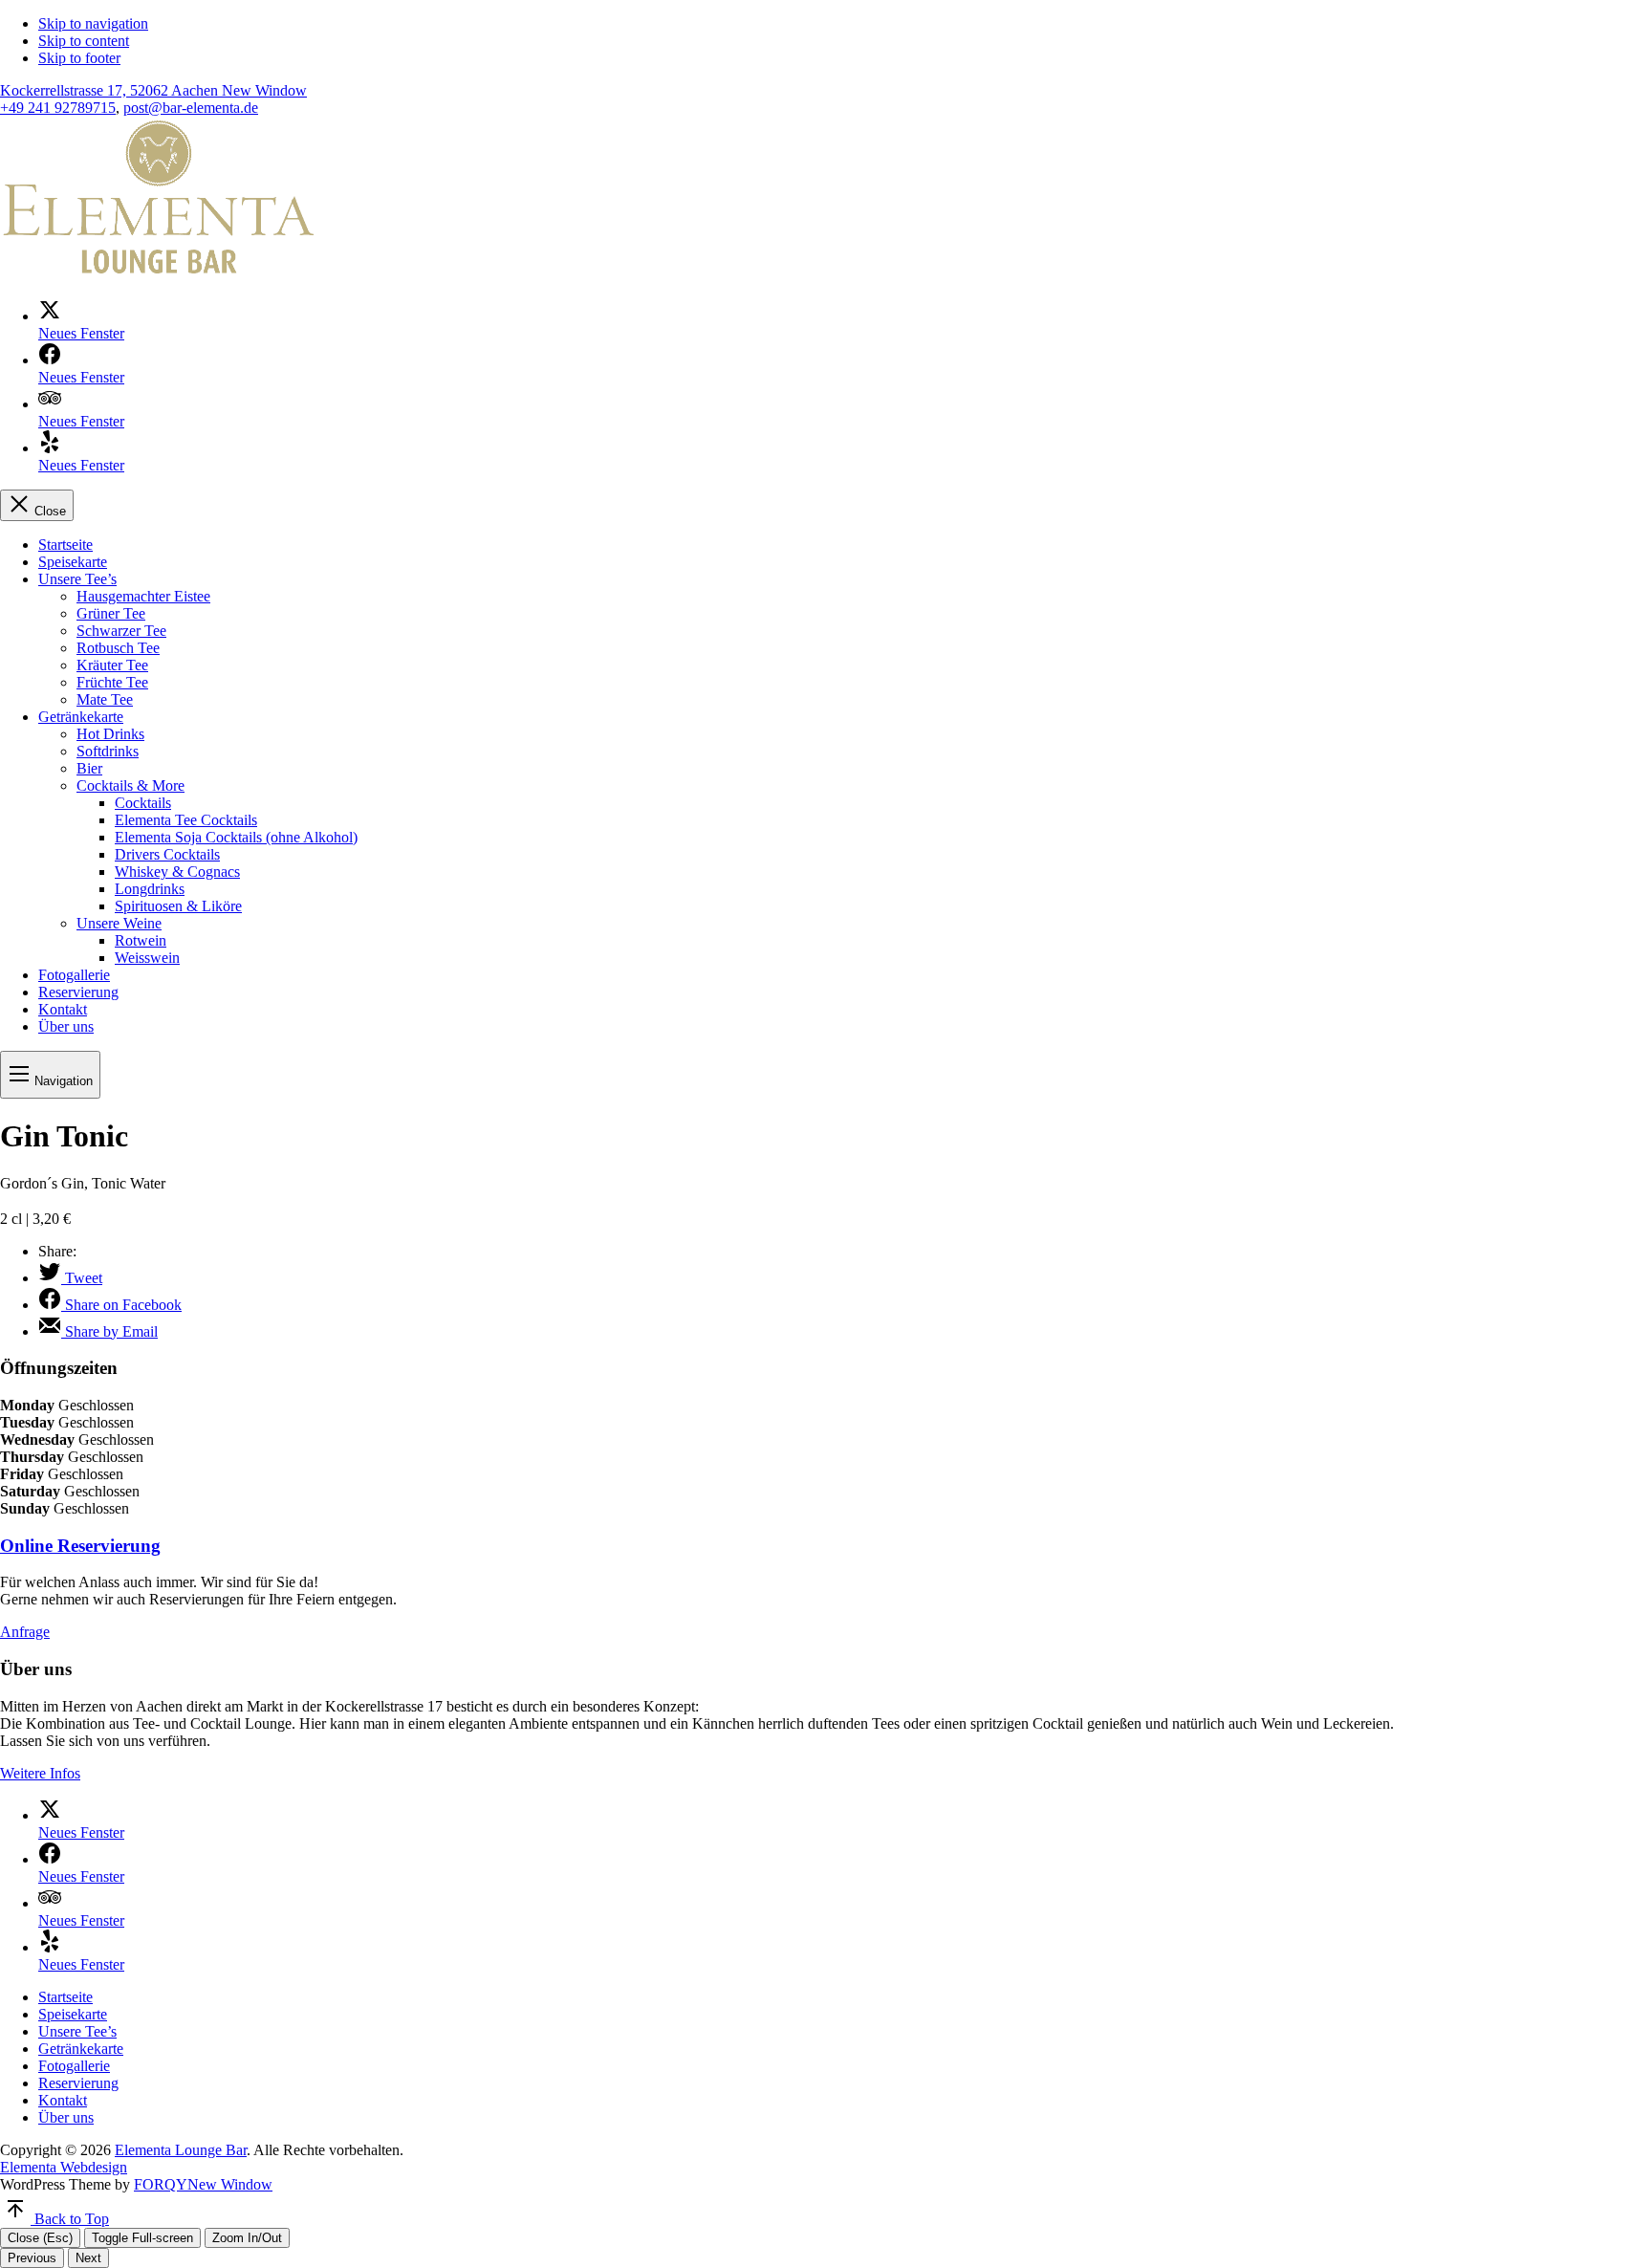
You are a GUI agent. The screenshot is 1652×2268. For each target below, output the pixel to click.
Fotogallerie (74, 975)
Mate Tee (105, 699)
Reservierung (78, 992)
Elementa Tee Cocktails (186, 820)
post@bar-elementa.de (191, 108)
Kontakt (63, 1009)
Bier (89, 768)
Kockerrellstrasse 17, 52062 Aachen (153, 90)
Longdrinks (150, 889)
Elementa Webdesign (64, 2167)
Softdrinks (108, 751)
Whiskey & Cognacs (177, 872)
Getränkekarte (81, 717)
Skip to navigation (93, 23)
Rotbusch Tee (118, 648)
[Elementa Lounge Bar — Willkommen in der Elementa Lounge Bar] (158, 274)
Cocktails (143, 803)
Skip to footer (79, 58)
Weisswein (147, 958)
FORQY (203, 2184)
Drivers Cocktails (167, 854)
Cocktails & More (130, 785)
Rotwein (141, 940)
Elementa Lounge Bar (181, 2150)
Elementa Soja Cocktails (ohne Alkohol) (236, 837)
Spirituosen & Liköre (178, 906)
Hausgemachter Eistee (143, 596)
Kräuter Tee (112, 665)
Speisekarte (73, 562)
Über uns (66, 1026)
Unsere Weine (119, 923)
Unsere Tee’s (77, 579)
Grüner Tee (111, 613)
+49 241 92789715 (58, 108)
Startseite (65, 545)
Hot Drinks (110, 734)
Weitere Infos (40, 1773)
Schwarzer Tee (121, 631)
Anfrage (25, 1632)
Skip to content (84, 41)
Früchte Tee (112, 682)
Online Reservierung (80, 1546)
